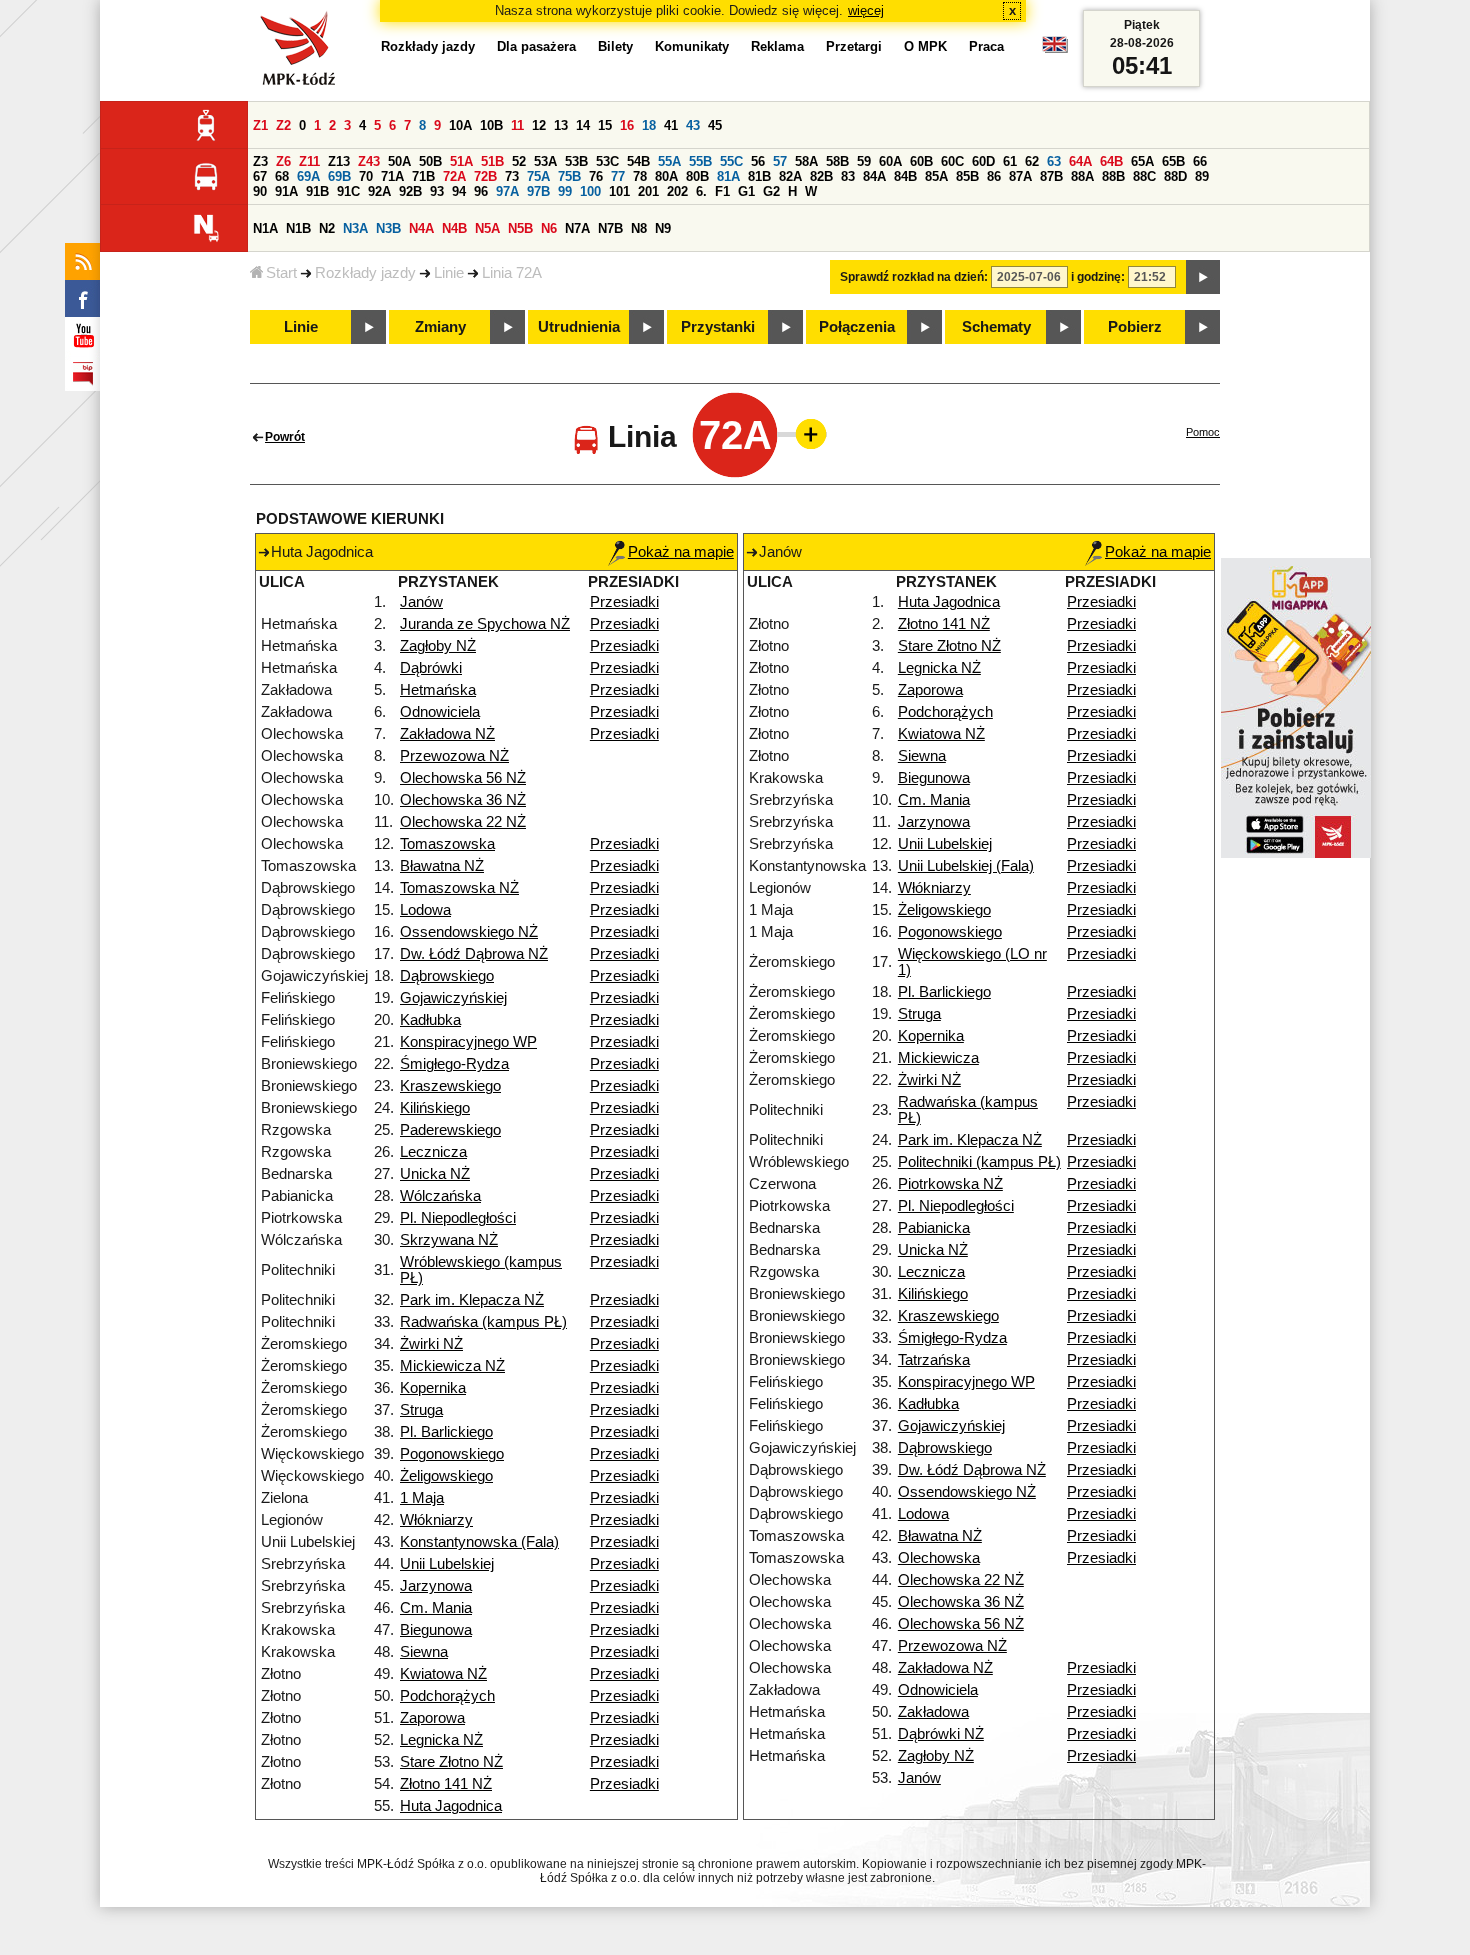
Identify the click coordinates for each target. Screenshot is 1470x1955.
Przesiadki (624, 602)
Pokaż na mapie (681, 552)
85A (936, 176)
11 (517, 125)
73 (512, 176)
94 (459, 191)
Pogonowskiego (452, 1454)
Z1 (260, 125)
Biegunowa (436, 1630)
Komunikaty (692, 46)
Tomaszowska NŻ (459, 888)
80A (666, 176)
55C (731, 161)
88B (1113, 176)
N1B (298, 228)
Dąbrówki (431, 668)
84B (905, 176)
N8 (639, 228)
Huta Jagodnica (451, 1806)
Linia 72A (512, 273)
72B (485, 176)
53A (545, 161)
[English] (1055, 49)
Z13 (339, 161)
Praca (986, 46)
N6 (549, 228)
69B (339, 176)
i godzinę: (1098, 277)
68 (282, 176)
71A (392, 176)
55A (669, 161)
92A (379, 191)
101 (619, 191)
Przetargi (854, 46)
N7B (610, 228)
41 (671, 125)
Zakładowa (933, 1712)
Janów (421, 602)
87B (1051, 176)
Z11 (309, 161)
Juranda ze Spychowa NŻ (485, 624)
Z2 (283, 125)
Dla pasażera (536, 46)
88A (1082, 176)
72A (454, 176)
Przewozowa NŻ (454, 756)
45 (715, 125)
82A (790, 176)
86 (994, 176)
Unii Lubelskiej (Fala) (966, 866)
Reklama (777, 46)
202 (677, 191)
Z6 (283, 161)
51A (461, 161)
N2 (327, 228)
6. (701, 191)
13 (561, 125)
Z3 (260, 161)
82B (821, 176)
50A (399, 161)
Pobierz (1135, 327)
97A (507, 191)
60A (890, 161)
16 (627, 125)
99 (565, 191)
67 (260, 176)
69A (308, 176)
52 (519, 161)
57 (780, 161)
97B (538, 191)
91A (286, 191)
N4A (421, 228)
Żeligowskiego (446, 1476)
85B (967, 176)
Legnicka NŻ (441, 1740)
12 (539, 125)
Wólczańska (440, 1196)
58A (806, 161)
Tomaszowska (447, 844)
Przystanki (718, 327)
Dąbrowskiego (447, 976)
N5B (520, 228)
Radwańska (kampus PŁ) (483, 1322)
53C (607, 161)
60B (921, 161)
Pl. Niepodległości (458, 1218)
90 (260, 191)
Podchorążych (447, 1696)
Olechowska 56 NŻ (463, 778)
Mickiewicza (938, 1058)
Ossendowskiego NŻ (469, 932)
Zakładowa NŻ (447, 734)
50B (430, 161)
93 (437, 191)
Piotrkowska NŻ (950, 1184)
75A (538, 176)
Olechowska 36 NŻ (463, 800)
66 (1200, 161)
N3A (355, 228)
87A (1020, 176)
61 (1010, 161)
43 (693, 125)
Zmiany (440, 327)
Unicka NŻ (435, 1174)
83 (848, 176)
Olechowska (939, 1558)
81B (759, 176)
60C (952, 161)
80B (697, 176)
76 (596, 176)
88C (1144, 176)
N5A (487, 228)
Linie (449, 273)
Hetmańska (438, 690)
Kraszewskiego (450, 1086)
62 (1032, 161)
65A (1142, 161)
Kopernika (433, 1388)
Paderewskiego (450, 1130)
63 (1054, 161)
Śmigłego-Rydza (454, 1064)
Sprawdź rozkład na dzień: (914, 277)
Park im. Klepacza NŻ (472, 1300)
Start (281, 273)
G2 (771, 191)
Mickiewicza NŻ (452, 1366)
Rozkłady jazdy (365, 273)
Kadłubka (430, 1020)
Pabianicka (934, 1228)
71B (423, 176)
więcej (866, 10)
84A (874, 176)
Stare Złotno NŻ (451, 1762)
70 (366, 176)
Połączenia (857, 327)
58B (837, 161)
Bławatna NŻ (442, 866)
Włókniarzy (436, 1520)
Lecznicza (433, 1152)
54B (638, 161)
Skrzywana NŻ (449, 1240)
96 (481, 191)
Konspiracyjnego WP (468, 1042)
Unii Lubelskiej (447, 1564)
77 (618, 176)
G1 (746, 191)
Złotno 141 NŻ (446, 1784)
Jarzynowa (436, 1586)
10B (491, 125)
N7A (577, 228)
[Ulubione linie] (805, 434)
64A (1080, 161)
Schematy (996, 327)
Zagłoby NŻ (438, 646)
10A (460, 125)
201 (648, 191)
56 (758, 161)
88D (1175, 176)
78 (640, 176)
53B (576, 161)
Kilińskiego (435, 1108)
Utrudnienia (579, 327)
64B (1111, 161)
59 (864, 161)
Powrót (285, 437)
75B (569, 176)
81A (728, 176)
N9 (663, 228)
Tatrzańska (934, 1360)
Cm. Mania (436, 1608)
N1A (265, 228)
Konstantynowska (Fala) (479, 1542)
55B (700, 161)
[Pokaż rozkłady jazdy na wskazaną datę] (1203, 277)
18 (649, 125)
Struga (421, 1410)
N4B (454, 228)
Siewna (424, 1652)
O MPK (925, 46)
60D (983, 161)
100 (590, 191)
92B (410, 191)
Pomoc (1203, 432)
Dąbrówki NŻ (941, 1734)
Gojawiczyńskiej (453, 998)
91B (317, 191)
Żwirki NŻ (431, 1344)
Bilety (615, 46)
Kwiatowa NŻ (443, 1674)
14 (583, 125)
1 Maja (422, 1498)
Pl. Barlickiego (446, 1432)
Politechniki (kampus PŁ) (979, 1162)
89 (1202, 176)
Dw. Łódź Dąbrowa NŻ (474, 954)
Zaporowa (432, 1718)
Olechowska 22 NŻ (463, 822)
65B (1173, 161)
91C (348, 191)
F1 (722, 191)
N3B (388, 228)
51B (492, 161)
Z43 (369, 161)
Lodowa (425, 910)
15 (605, 125)
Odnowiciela (440, 712)
